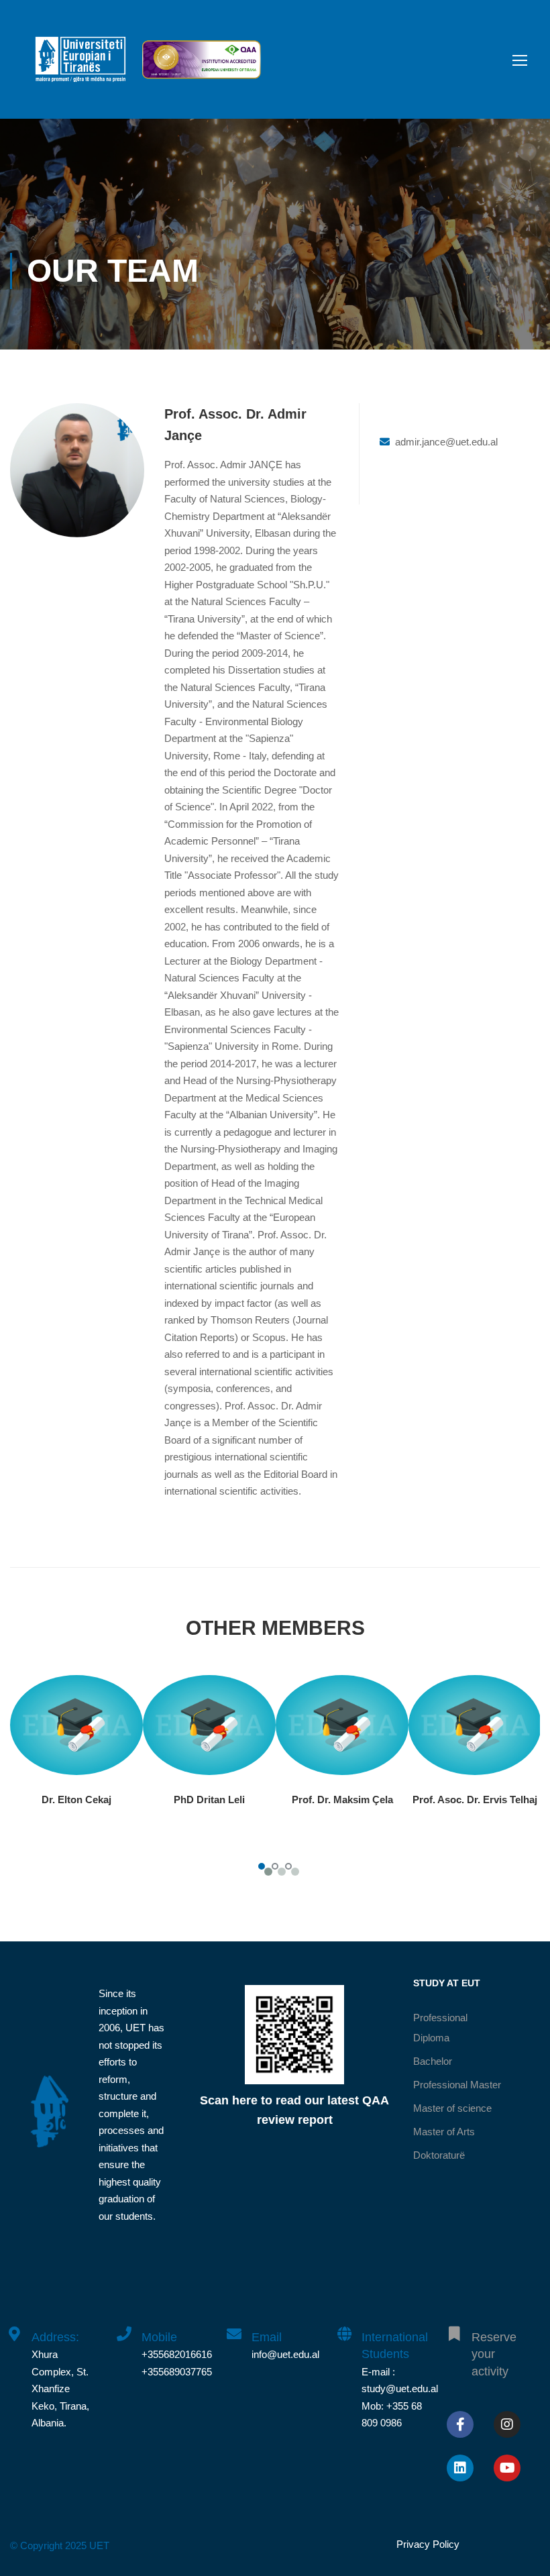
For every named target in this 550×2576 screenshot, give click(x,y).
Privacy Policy (428, 2544)
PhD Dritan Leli (209, 1800)
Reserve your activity (494, 2354)
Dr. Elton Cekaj (76, 1800)
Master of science (452, 2108)
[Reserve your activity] (454, 2326)
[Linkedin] (460, 2468)
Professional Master (457, 2085)
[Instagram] (507, 2424)
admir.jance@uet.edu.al (446, 442)
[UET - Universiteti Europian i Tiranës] (80, 66)
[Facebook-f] (460, 2424)
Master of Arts (444, 2132)
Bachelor (433, 2061)
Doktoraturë (439, 2155)
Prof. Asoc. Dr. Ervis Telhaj (475, 1800)
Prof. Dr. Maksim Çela (342, 1800)
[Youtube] (507, 2468)
